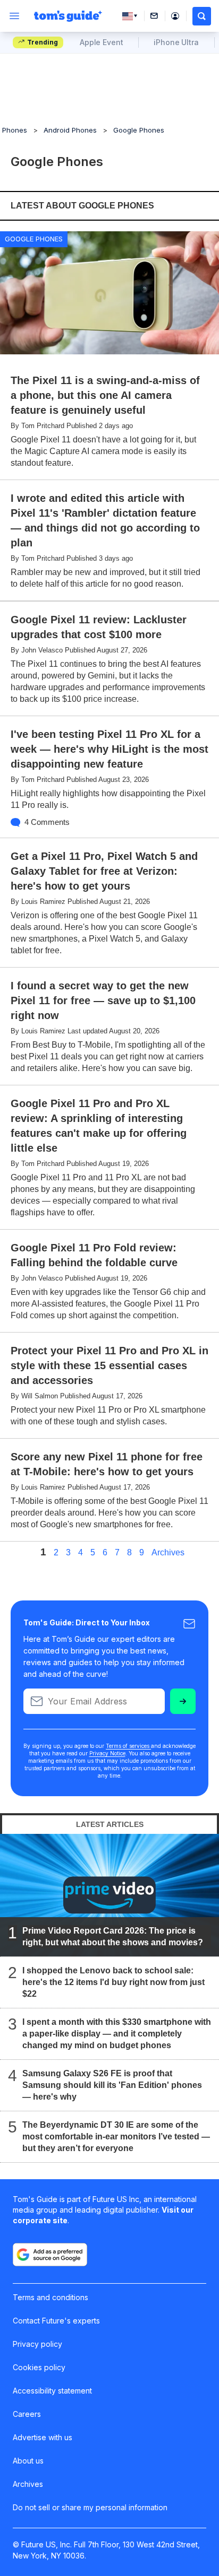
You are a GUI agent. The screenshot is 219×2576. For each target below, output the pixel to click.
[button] (202, 16)
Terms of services (128, 1746)
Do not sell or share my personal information (90, 2507)
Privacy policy (37, 2344)
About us (28, 2461)
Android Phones (70, 130)
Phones (15, 130)
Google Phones (139, 130)
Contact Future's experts (56, 2321)
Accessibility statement (52, 2391)
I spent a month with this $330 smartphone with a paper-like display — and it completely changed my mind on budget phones (117, 2034)
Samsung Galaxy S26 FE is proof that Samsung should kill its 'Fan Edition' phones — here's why (112, 2086)
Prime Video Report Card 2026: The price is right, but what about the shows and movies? (113, 1937)
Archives (168, 1553)
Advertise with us (43, 2437)
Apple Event (101, 42)
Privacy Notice (107, 1753)
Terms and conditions (50, 2297)
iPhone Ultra (176, 42)
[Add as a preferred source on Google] (50, 2255)
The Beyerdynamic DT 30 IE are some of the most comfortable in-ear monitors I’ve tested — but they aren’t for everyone (116, 2137)
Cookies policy (39, 2367)
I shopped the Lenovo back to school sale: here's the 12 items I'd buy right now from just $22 (113, 1983)
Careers (27, 2414)
